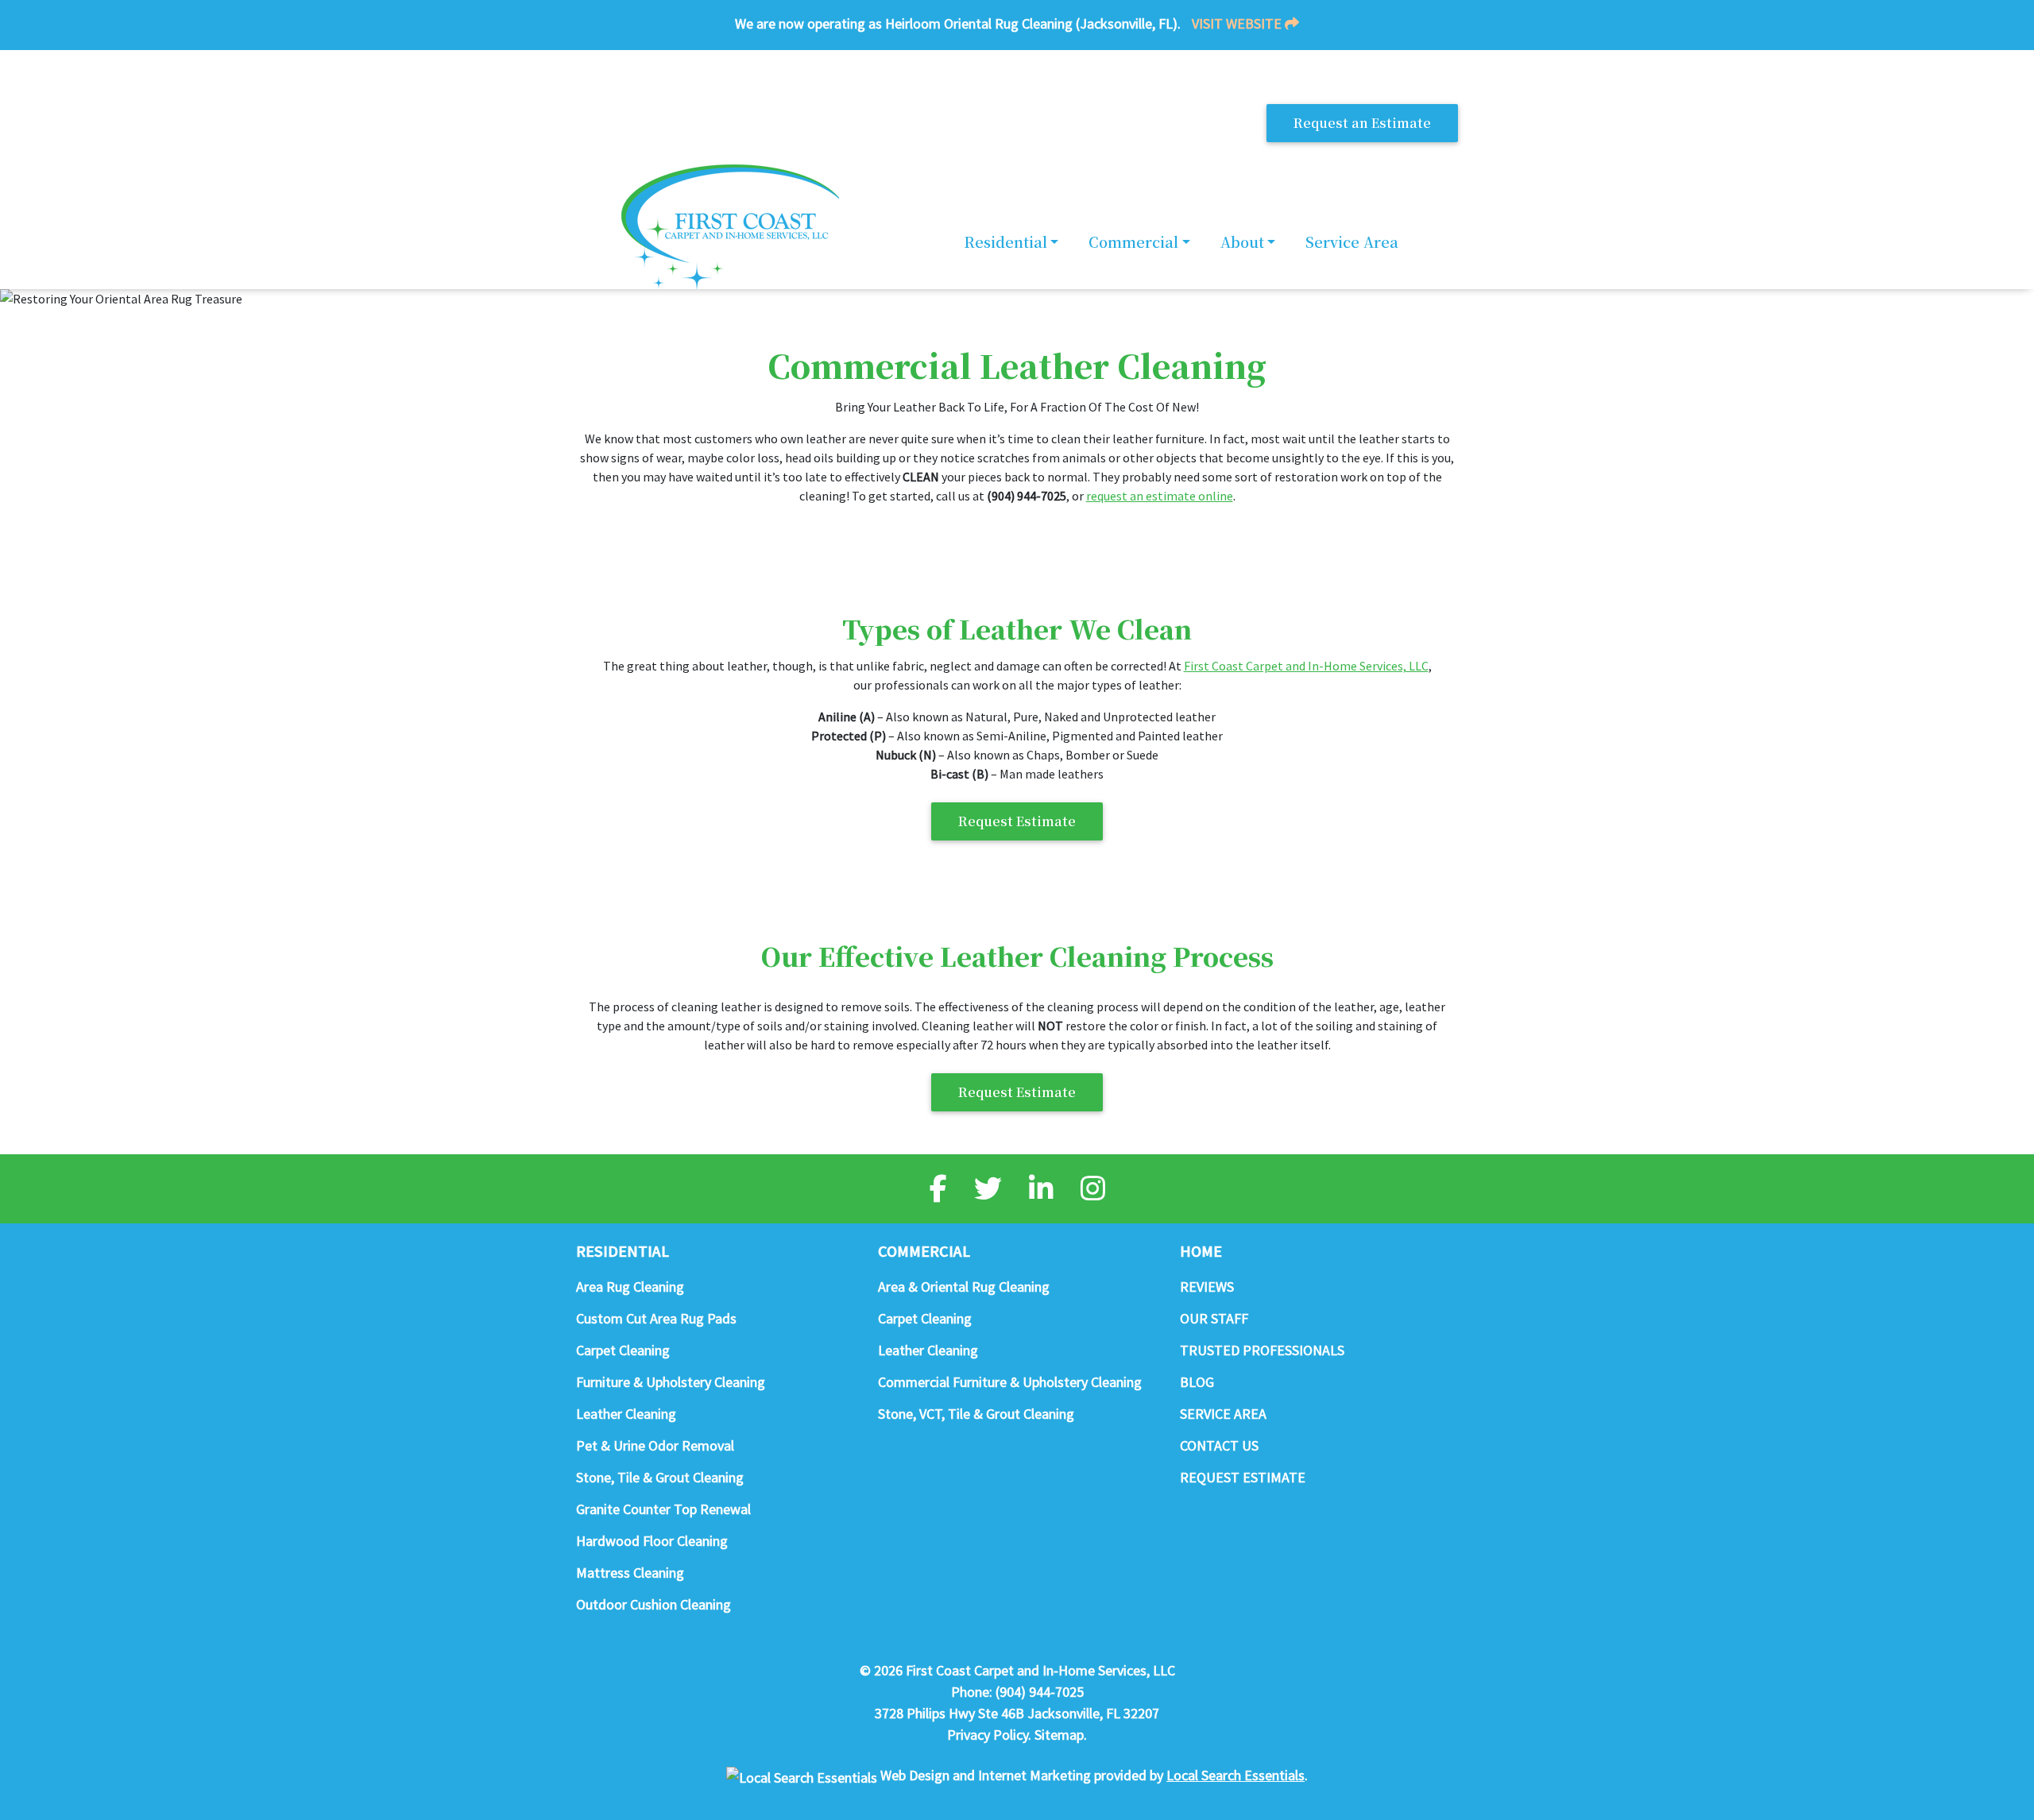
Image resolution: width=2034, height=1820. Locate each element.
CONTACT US (1219, 1445)
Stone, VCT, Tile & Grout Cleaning (976, 1414)
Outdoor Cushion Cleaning (654, 1604)
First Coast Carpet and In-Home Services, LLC (1306, 666)
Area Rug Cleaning (630, 1287)
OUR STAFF (1214, 1318)
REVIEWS (1207, 1287)
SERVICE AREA (1223, 1414)
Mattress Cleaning (630, 1573)
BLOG (1197, 1382)
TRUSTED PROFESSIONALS (1262, 1350)
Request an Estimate (1362, 123)
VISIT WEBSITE (1238, 23)
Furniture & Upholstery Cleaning (671, 1382)
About (1242, 242)
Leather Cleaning (626, 1414)
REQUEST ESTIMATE (1243, 1477)
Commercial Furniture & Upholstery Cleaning (1010, 1382)
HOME (1201, 1250)
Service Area (1352, 242)
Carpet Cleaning (623, 1350)
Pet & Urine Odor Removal (655, 1445)
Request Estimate (1017, 821)
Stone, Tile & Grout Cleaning (660, 1477)
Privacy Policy (988, 1735)
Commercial (1133, 242)
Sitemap (1059, 1735)
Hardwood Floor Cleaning (652, 1541)
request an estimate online (1160, 496)
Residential (1005, 242)
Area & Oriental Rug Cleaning (964, 1287)
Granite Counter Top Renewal (663, 1509)
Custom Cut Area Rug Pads (656, 1318)
